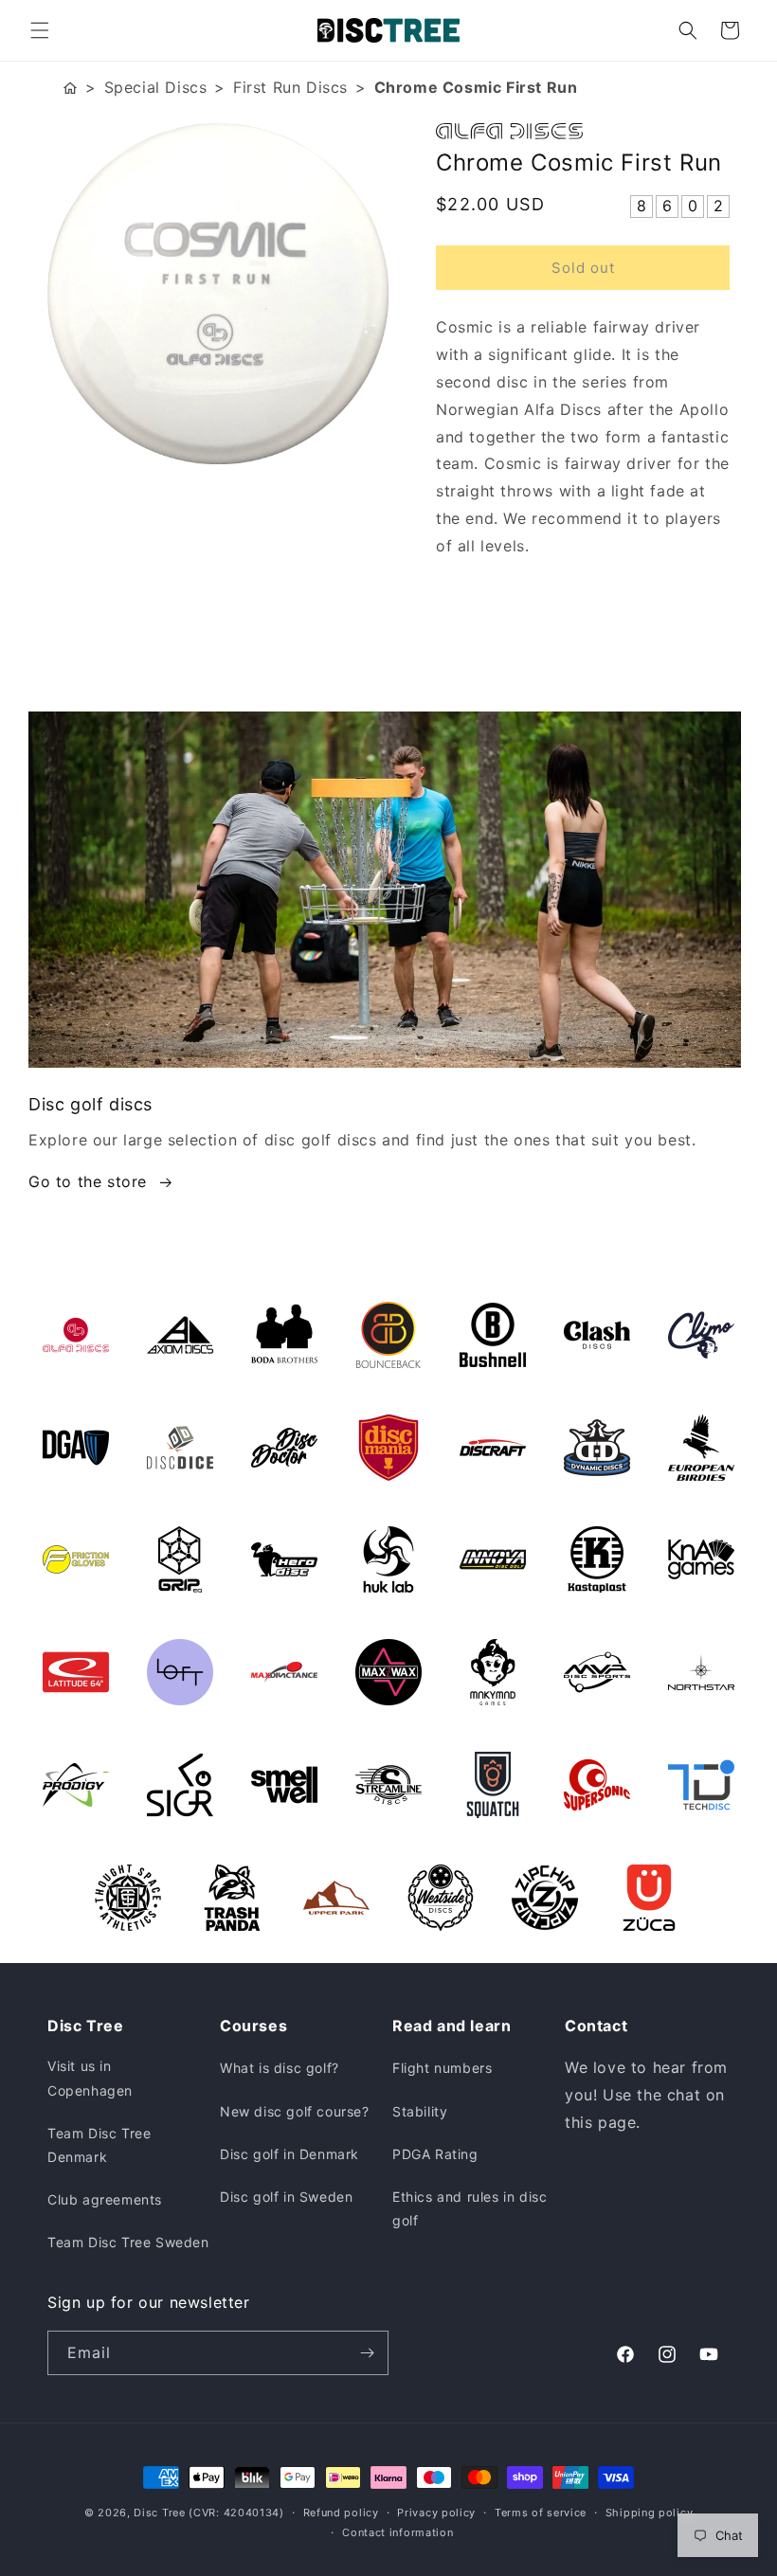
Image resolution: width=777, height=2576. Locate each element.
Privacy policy (436, 2513)
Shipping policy (650, 2513)
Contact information (398, 2532)
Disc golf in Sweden (286, 2197)
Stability (420, 2111)
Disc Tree (159, 2513)
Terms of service (541, 2513)
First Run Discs (290, 87)
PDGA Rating (435, 2154)
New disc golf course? (295, 2111)
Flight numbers (442, 2068)
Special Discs (156, 87)
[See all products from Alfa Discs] (583, 131)
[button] (40, 30)
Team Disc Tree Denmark (99, 2145)
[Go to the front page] (70, 88)
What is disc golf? (280, 2068)
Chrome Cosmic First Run (476, 87)
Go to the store (88, 1181)
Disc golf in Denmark (289, 2154)
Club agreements (105, 2199)
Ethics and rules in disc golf (470, 2208)
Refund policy (341, 2513)
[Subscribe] (367, 2353)
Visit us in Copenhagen (90, 2078)
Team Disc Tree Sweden (128, 2242)
